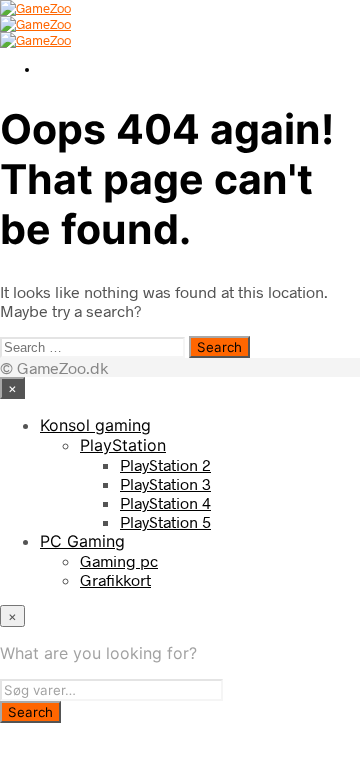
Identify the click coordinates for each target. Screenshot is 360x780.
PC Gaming (82, 541)
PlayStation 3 (165, 483)
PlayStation (123, 445)
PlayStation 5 (165, 521)
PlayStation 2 (165, 464)
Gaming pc (119, 560)
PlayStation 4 (165, 502)
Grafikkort (115, 579)
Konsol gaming (95, 425)
